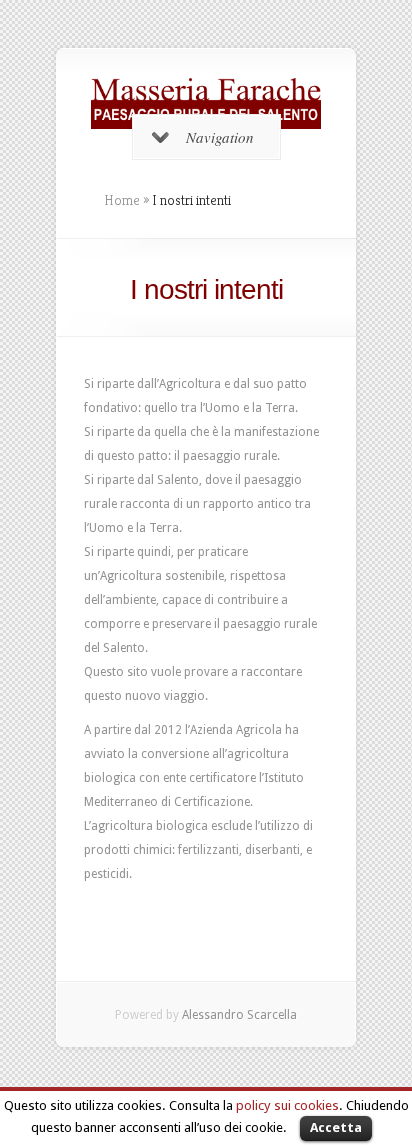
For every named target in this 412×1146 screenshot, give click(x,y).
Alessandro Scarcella (239, 1015)
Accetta (336, 1127)
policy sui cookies (287, 1105)
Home (122, 200)
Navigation (220, 137)
